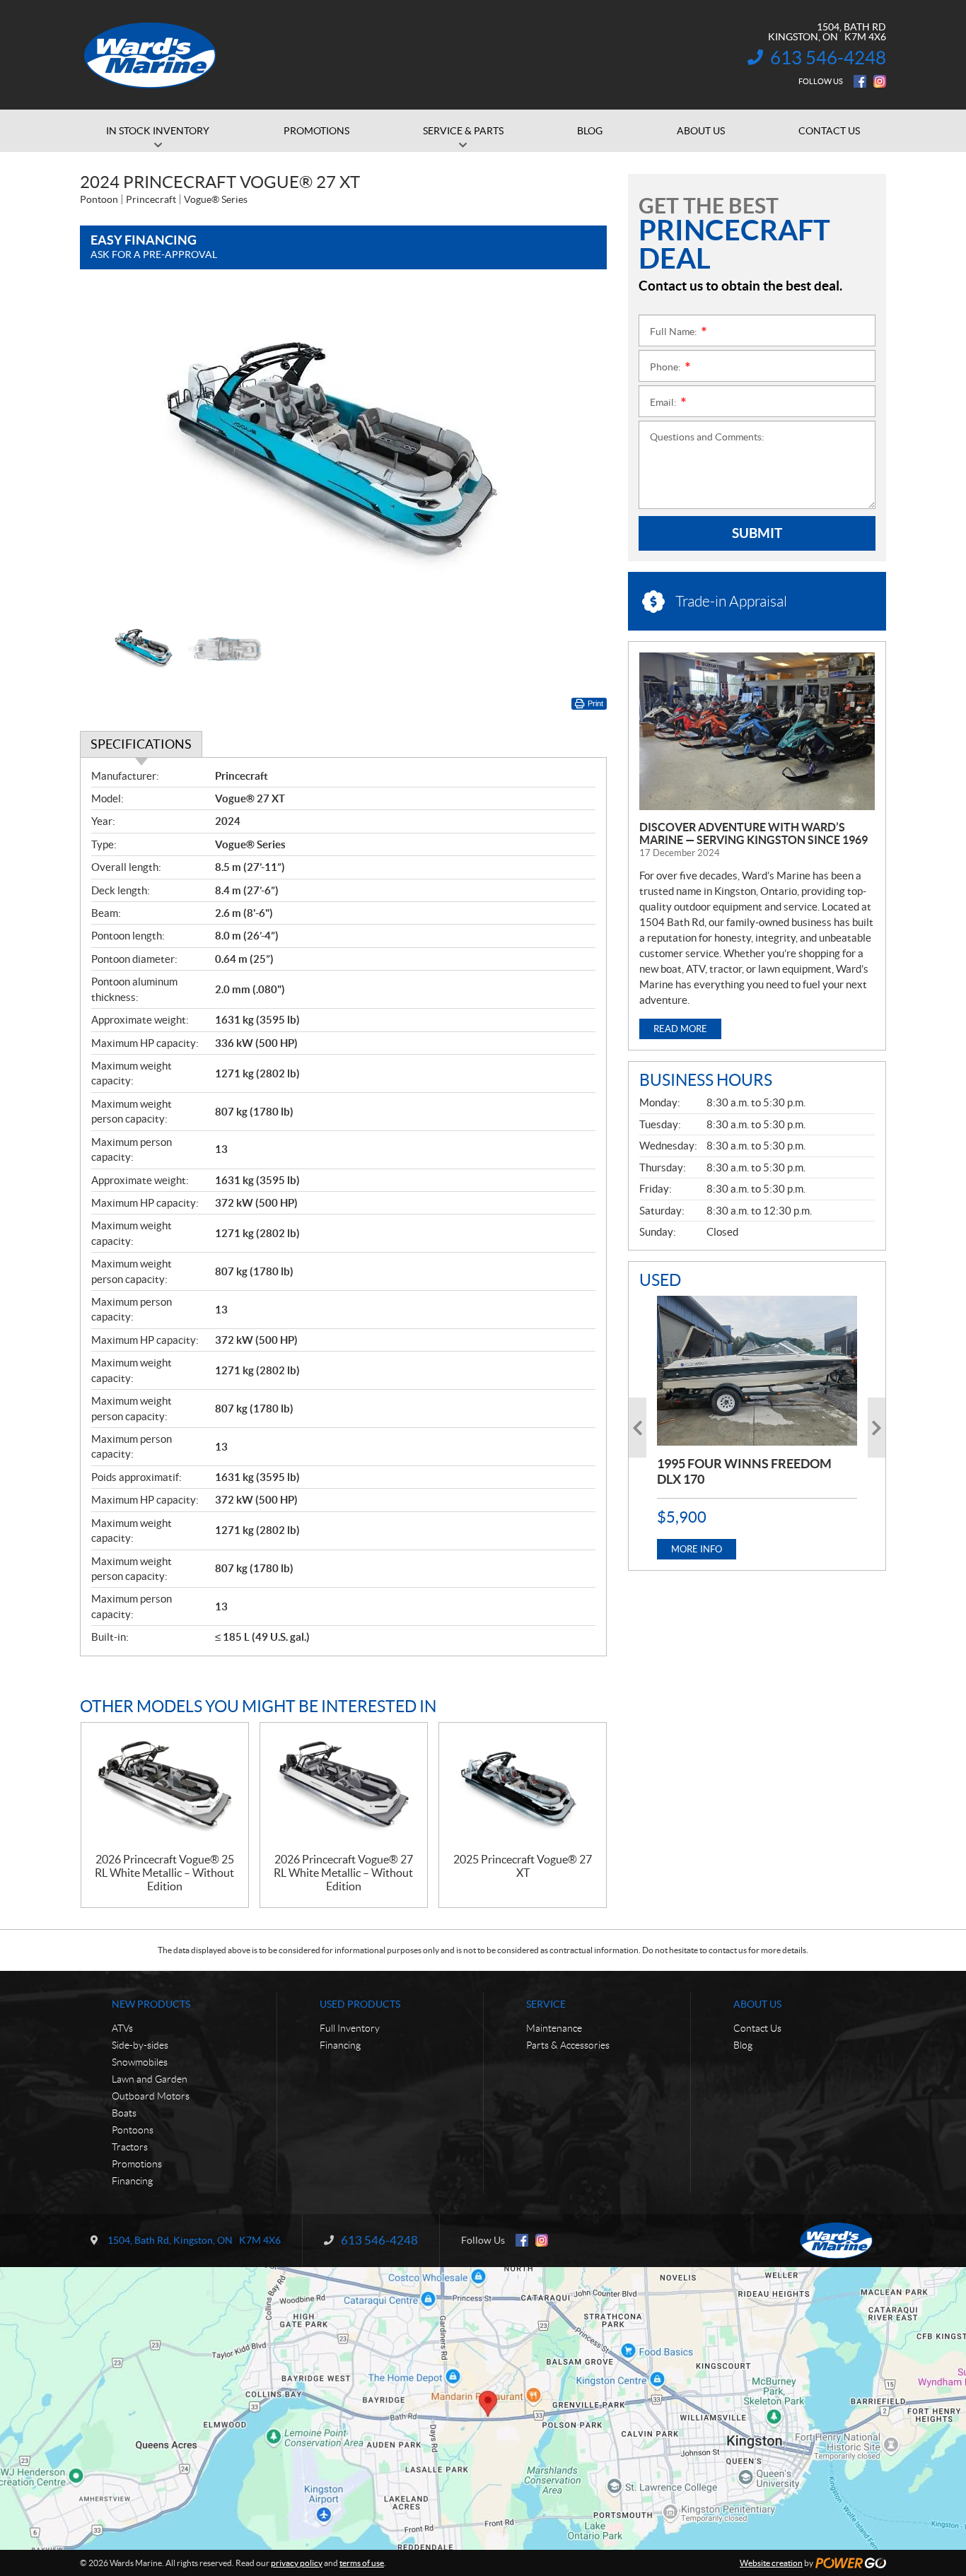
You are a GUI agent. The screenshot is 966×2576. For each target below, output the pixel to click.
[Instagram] (880, 81)
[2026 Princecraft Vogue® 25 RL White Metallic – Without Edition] (165, 1788)
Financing (132, 2181)
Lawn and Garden (150, 2079)
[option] (343, 452)
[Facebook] (860, 81)
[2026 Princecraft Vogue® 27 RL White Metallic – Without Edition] (344, 1788)
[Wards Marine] (151, 55)
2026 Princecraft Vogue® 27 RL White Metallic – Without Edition (343, 1873)
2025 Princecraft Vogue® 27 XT (523, 1866)
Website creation (771, 2563)
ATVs (122, 2028)
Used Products (360, 2004)
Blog (743, 2045)
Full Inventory (350, 2028)
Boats (124, 2113)
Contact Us (757, 2028)
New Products (151, 2004)
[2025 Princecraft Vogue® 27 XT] (523, 1788)
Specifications (141, 744)
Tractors (130, 2147)
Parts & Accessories (568, 2045)
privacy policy (297, 2563)
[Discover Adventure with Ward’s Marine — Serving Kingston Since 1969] (757, 731)
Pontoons (133, 2130)
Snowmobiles (140, 2062)
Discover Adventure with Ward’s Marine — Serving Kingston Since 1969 (753, 833)
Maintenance (554, 2028)
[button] (108, 452)
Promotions (137, 2164)
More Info (697, 1549)
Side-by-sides (140, 2045)
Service (546, 2004)
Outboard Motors (151, 2096)
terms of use (362, 2563)
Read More (680, 1029)
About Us (757, 2004)
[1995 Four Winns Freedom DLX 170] (757, 1371)
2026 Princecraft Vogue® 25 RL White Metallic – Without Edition (164, 1873)
